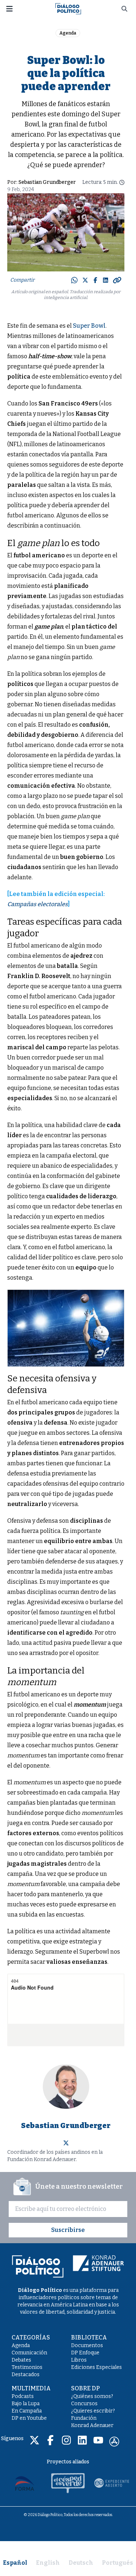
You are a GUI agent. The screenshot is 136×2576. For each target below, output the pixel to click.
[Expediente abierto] (112, 2483)
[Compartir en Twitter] (85, 280)
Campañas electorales (38, 904)
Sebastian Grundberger (47, 182)
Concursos (84, 2404)
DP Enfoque (85, 2353)
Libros (79, 2360)
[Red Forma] (25, 2483)
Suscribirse (68, 2230)
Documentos (87, 2345)
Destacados (26, 2375)
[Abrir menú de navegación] (9, 9)
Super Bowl (89, 326)
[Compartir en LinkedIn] (106, 280)
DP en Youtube (29, 2418)
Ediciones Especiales (96, 2367)
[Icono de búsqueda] (124, 9)
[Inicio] (68, 8)
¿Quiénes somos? (92, 2396)
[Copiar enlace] (117, 280)
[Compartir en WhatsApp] (74, 280)
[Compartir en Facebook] (95, 280)
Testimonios (27, 2367)
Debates (21, 2360)
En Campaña (27, 2411)
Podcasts (23, 2396)
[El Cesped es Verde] (68, 2483)
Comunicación (29, 2353)
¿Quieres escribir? (93, 2411)
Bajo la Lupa (26, 2404)
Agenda (68, 33)
